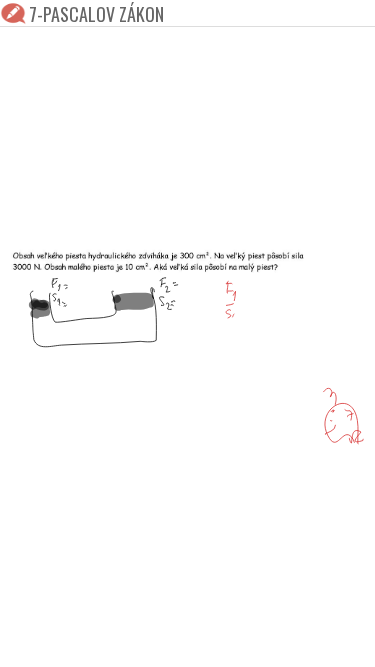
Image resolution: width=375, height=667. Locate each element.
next (233, 639)
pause (28, 639)
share (347, 639)
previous (143, 639)
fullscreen (287, 639)
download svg (317, 639)
